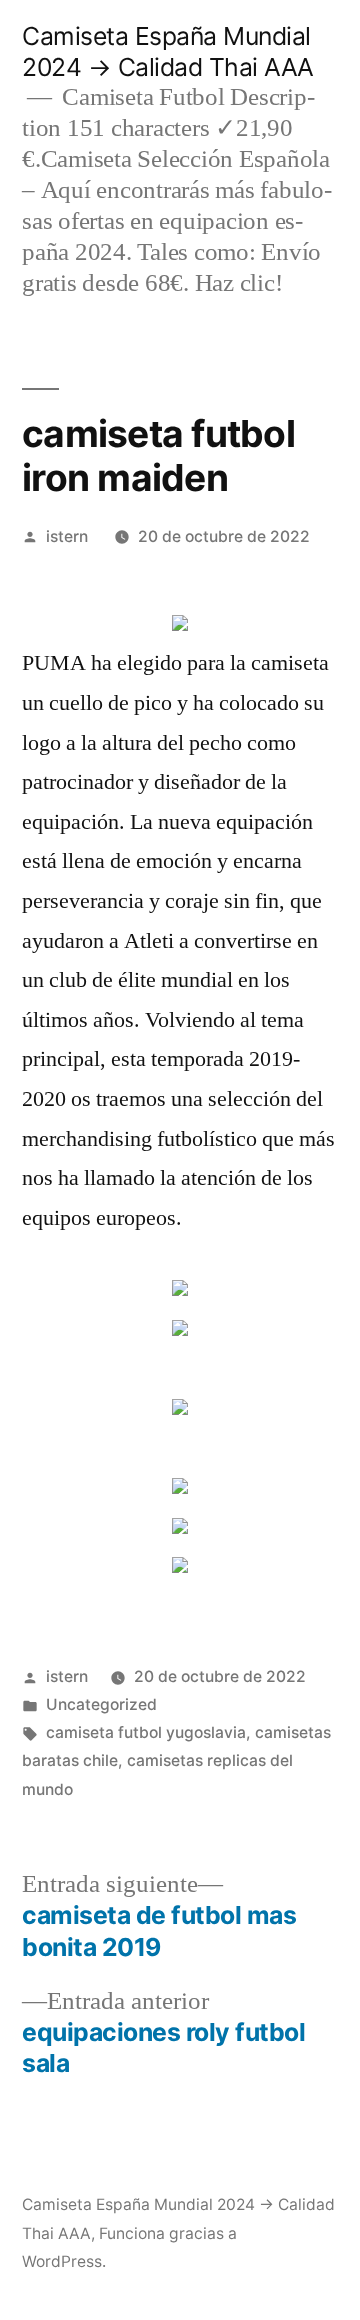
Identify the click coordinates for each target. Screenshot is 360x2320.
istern (67, 536)
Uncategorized (101, 1704)
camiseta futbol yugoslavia (146, 1732)
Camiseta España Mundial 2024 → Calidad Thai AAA (168, 51)
